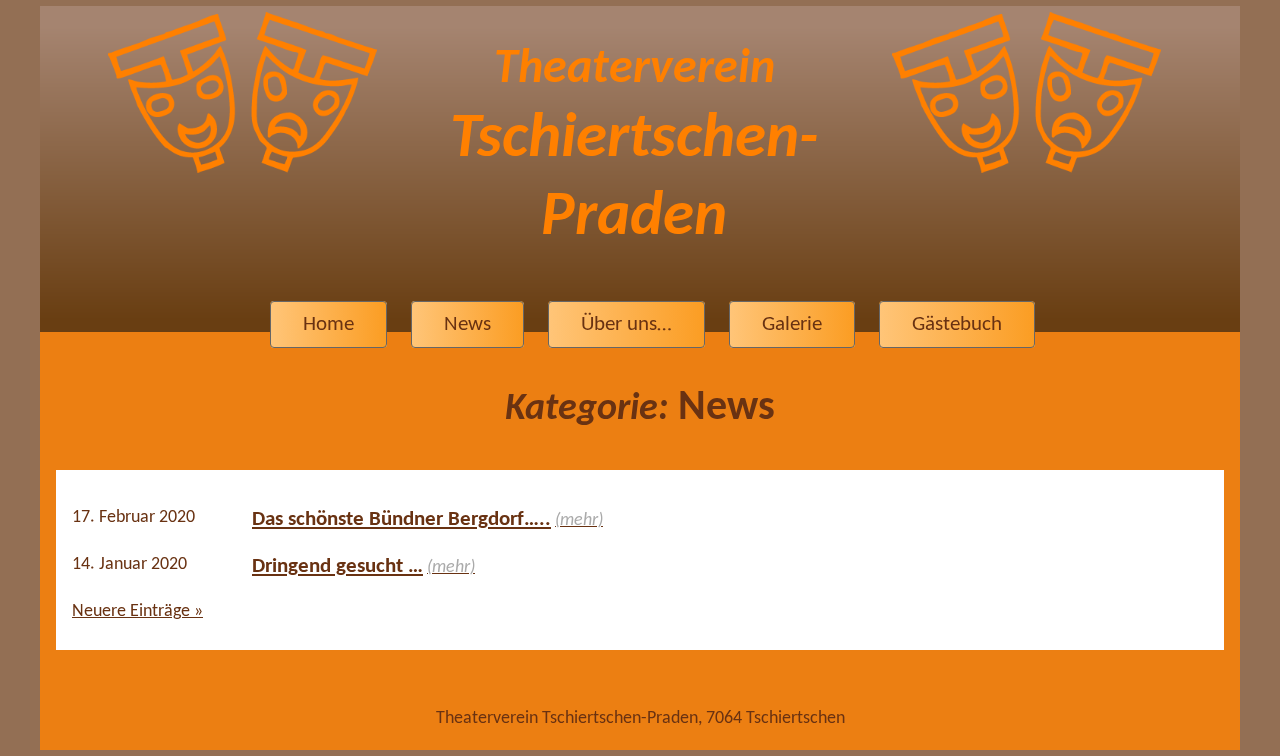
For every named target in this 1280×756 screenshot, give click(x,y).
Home (328, 324)
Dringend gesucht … (337, 566)
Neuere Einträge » (137, 611)
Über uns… (626, 324)
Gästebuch (957, 324)
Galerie (792, 324)
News (467, 324)
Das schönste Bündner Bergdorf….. (401, 519)
